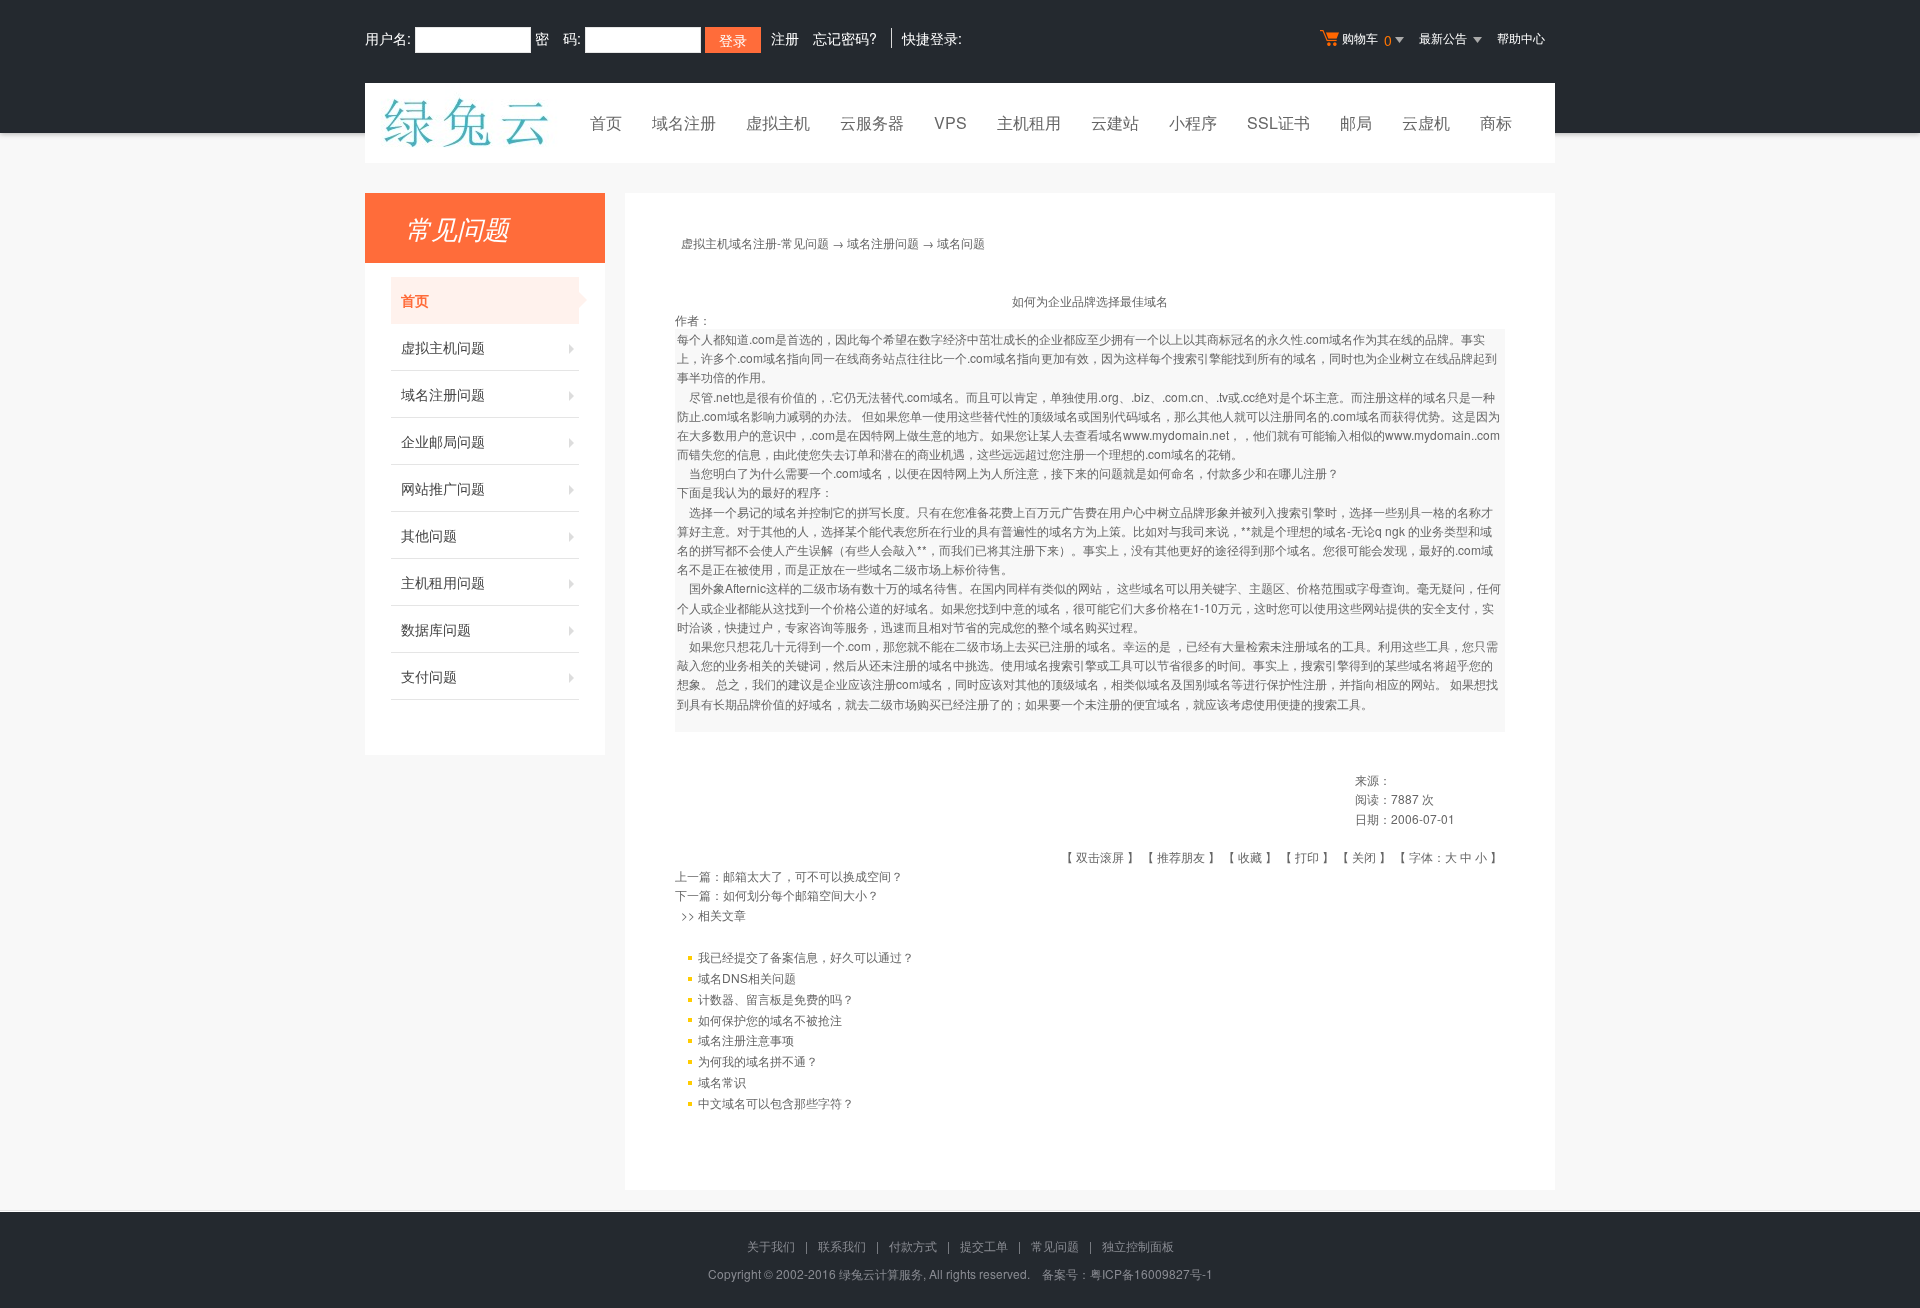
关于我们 (771, 1245)
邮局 (1356, 122)
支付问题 (429, 676)
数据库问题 (436, 629)
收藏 (1250, 856)
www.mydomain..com (1442, 434)
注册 (785, 38)
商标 (1496, 122)
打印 (1307, 856)
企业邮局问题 (443, 441)
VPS (950, 122)
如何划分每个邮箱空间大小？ (801, 894)
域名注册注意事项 (746, 1039)
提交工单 (984, 1245)
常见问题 (1055, 1245)
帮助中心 (1521, 37)
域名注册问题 (443, 394)
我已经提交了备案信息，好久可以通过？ (806, 956)
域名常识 (722, 1081)
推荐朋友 (1181, 856)
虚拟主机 (778, 122)
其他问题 (429, 535)
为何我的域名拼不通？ (758, 1060)
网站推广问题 (443, 488)
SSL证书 (1278, 122)
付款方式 (913, 1245)
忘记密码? (845, 38)
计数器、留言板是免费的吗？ (776, 998)
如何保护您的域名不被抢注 (770, 1019)
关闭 (1364, 856)
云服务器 (872, 122)
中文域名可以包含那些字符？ (776, 1102)
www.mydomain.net (1176, 434)
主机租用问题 (443, 582)
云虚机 (1426, 122)
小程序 (1193, 122)
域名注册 (684, 122)
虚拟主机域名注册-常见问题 (755, 242)
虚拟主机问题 (443, 347)
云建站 (1115, 122)
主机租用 (1029, 122)
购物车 (1367, 39)
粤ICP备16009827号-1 (1151, 1273)
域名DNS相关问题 (747, 977)
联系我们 (842, 1245)
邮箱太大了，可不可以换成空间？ (813, 875)
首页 (606, 122)
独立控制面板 (1138, 1245)
